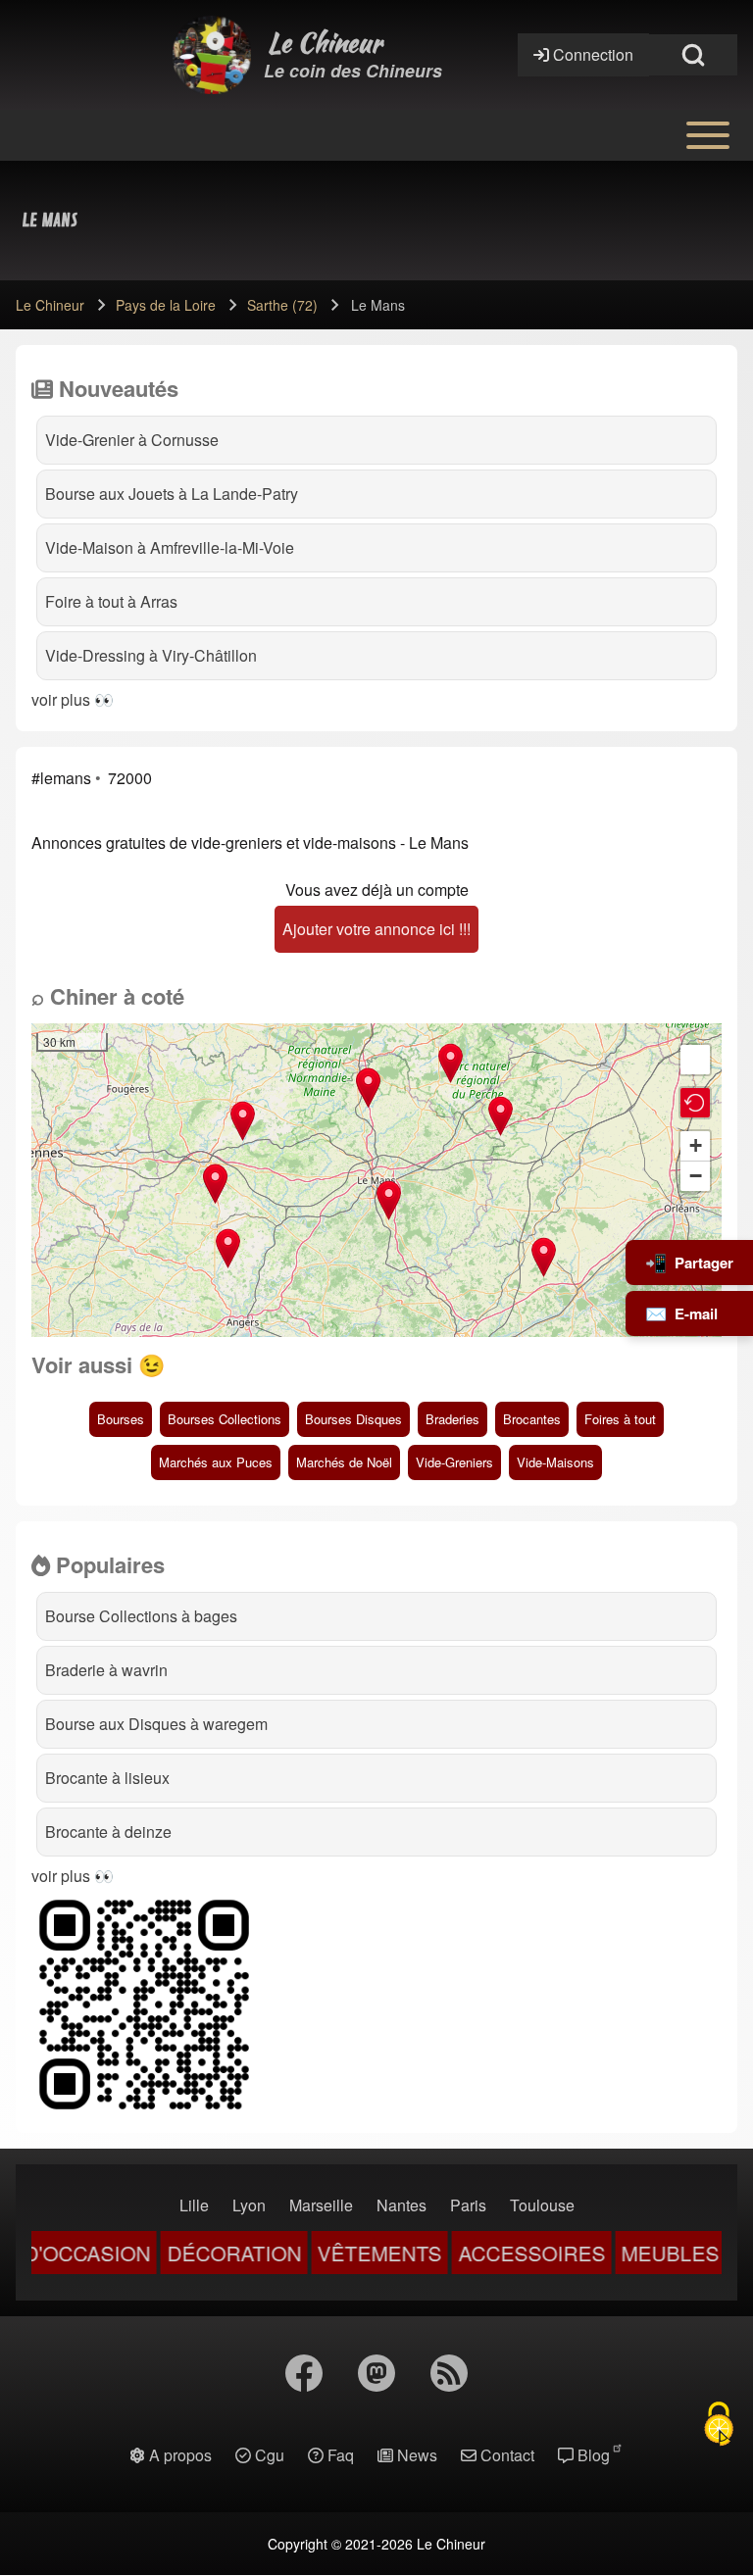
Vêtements (341, 2254)
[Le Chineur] (212, 55)
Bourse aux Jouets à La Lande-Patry (172, 494)
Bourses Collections (225, 1419)
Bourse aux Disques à (156, 1724)
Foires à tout (620, 1419)
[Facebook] (304, 2373)
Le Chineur (325, 43)
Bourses (121, 1419)
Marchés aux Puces (216, 1462)
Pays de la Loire (166, 305)
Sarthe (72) (282, 305)
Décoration (195, 2254)
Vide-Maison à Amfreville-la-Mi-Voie (170, 547)
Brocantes (532, 1419)
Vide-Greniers (454, 1462)
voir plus (61, 699)
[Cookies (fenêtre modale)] (719, 2424)
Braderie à (106, 1670)
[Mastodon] (376, 2373)
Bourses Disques (353, 1419)
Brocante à (107, 1778)
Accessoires (492, 2254)
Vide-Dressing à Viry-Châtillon (151, 655)
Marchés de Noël (344, 1462)
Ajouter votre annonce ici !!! (376, 929)
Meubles (631, 2254)
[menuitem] (194, 2205)
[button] (501, 1116)
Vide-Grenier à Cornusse (132, 440)
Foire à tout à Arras (111, 601)
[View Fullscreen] (695, 1060)
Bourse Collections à (141, 1616)
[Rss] (449, 2373)
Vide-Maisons (555, 1462)
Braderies (452, 1419)
